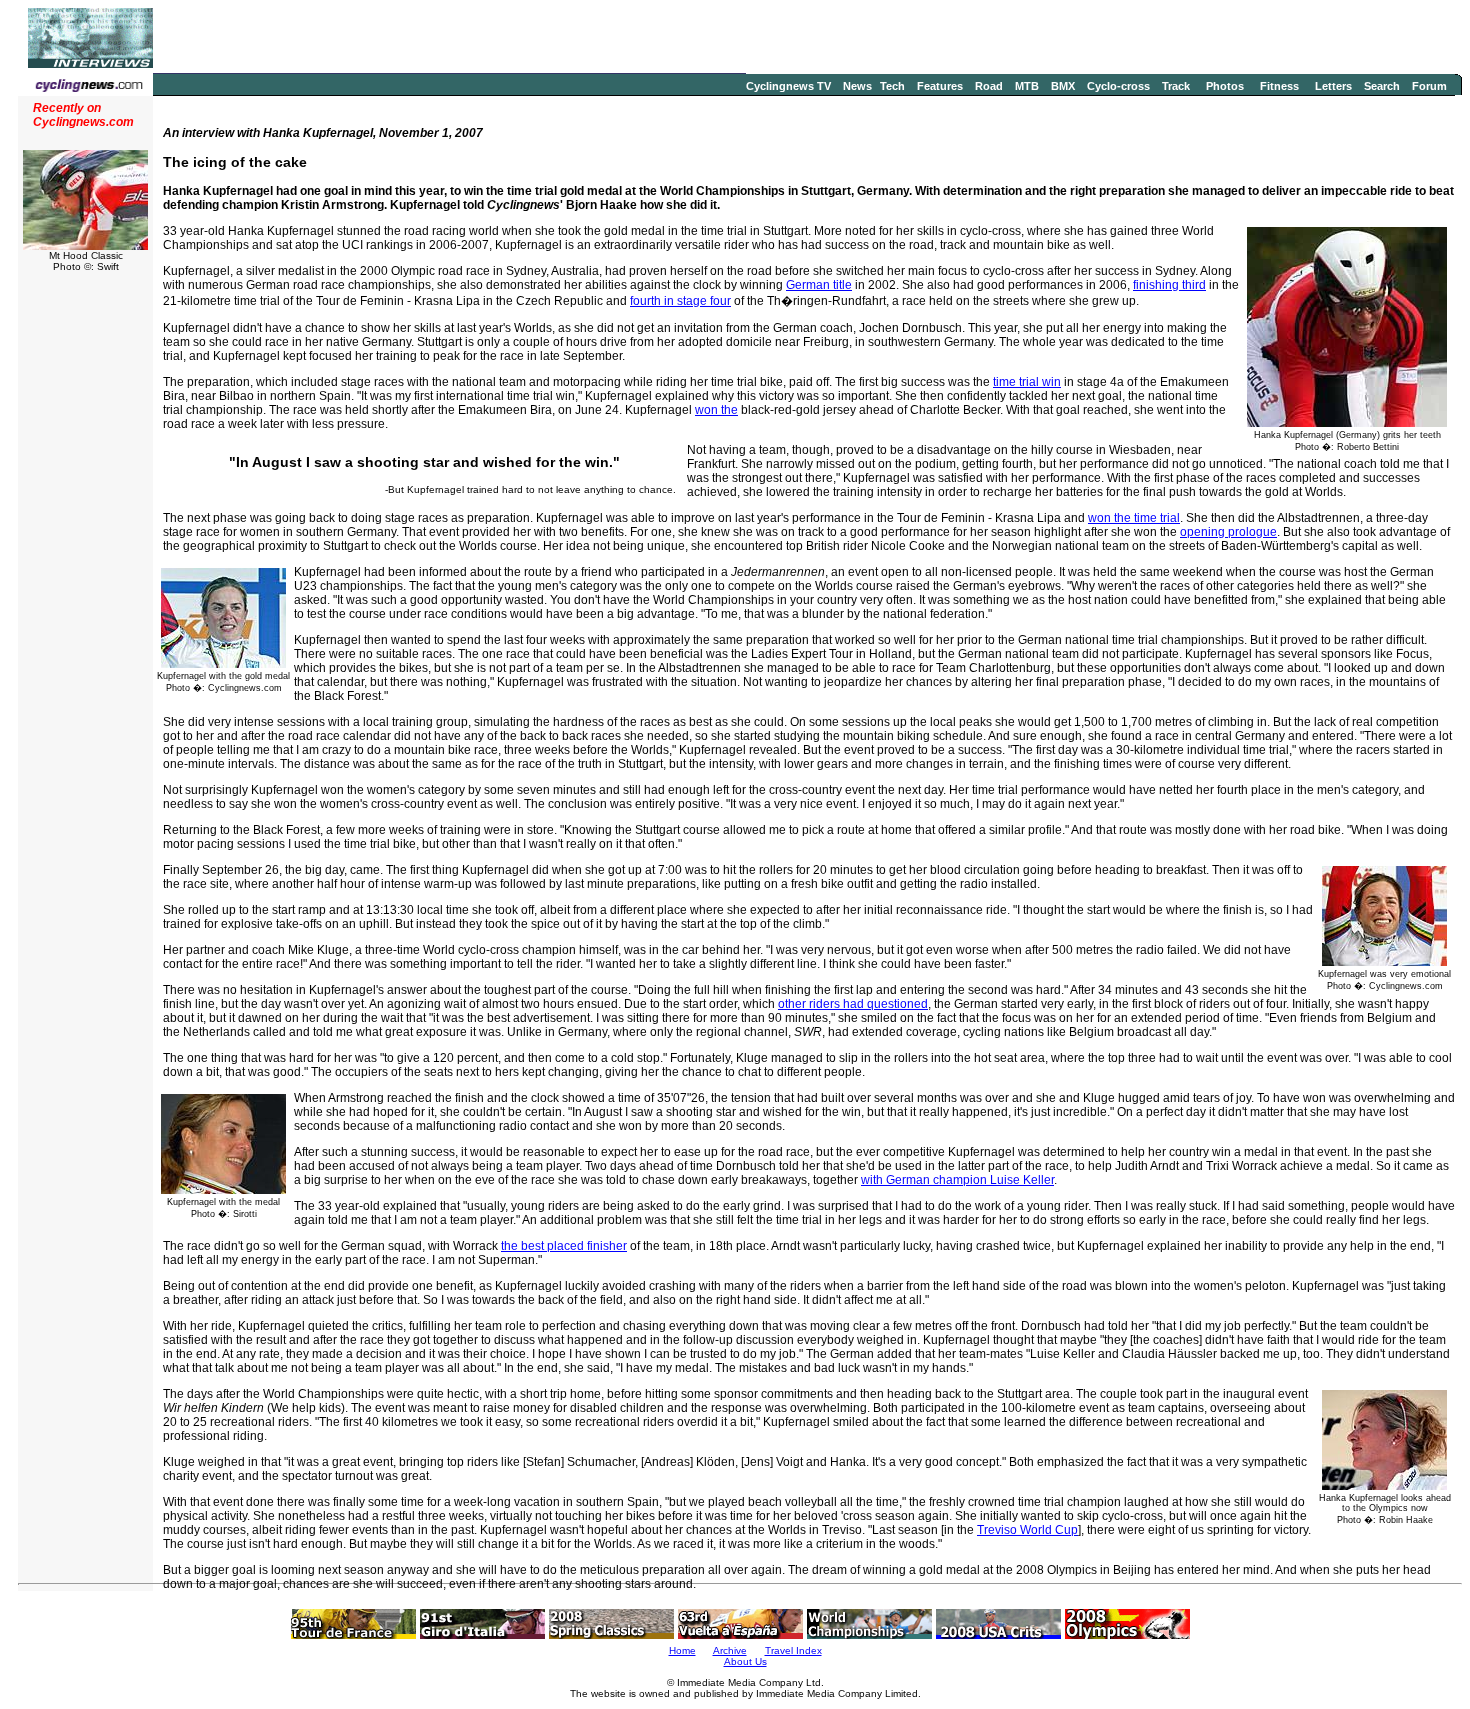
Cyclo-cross (1118, 86)
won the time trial (1134, 518)
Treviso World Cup (1027, 1530)
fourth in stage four (680, 301)
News (857, 86)
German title (819, 285)
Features (940, 86)
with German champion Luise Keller (957, 1180)
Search (1382, 86)
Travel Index (793, 1650)
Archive (730, 1650)
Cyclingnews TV (788, 86)
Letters (1333, 86)
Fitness (1279, 86)
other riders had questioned (853, 1004)
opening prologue (1228, 532)
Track (1176, 86)
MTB (1027, 86)
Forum (1429, 86)
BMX (1063, 86)
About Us (745, 1661)
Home (682, 1650)
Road (989, 86)
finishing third (1169, 285)
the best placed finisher (564, 1246)
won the (716, 410)
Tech (892, 86)
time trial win (1027, 382)
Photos (1225, 86)
